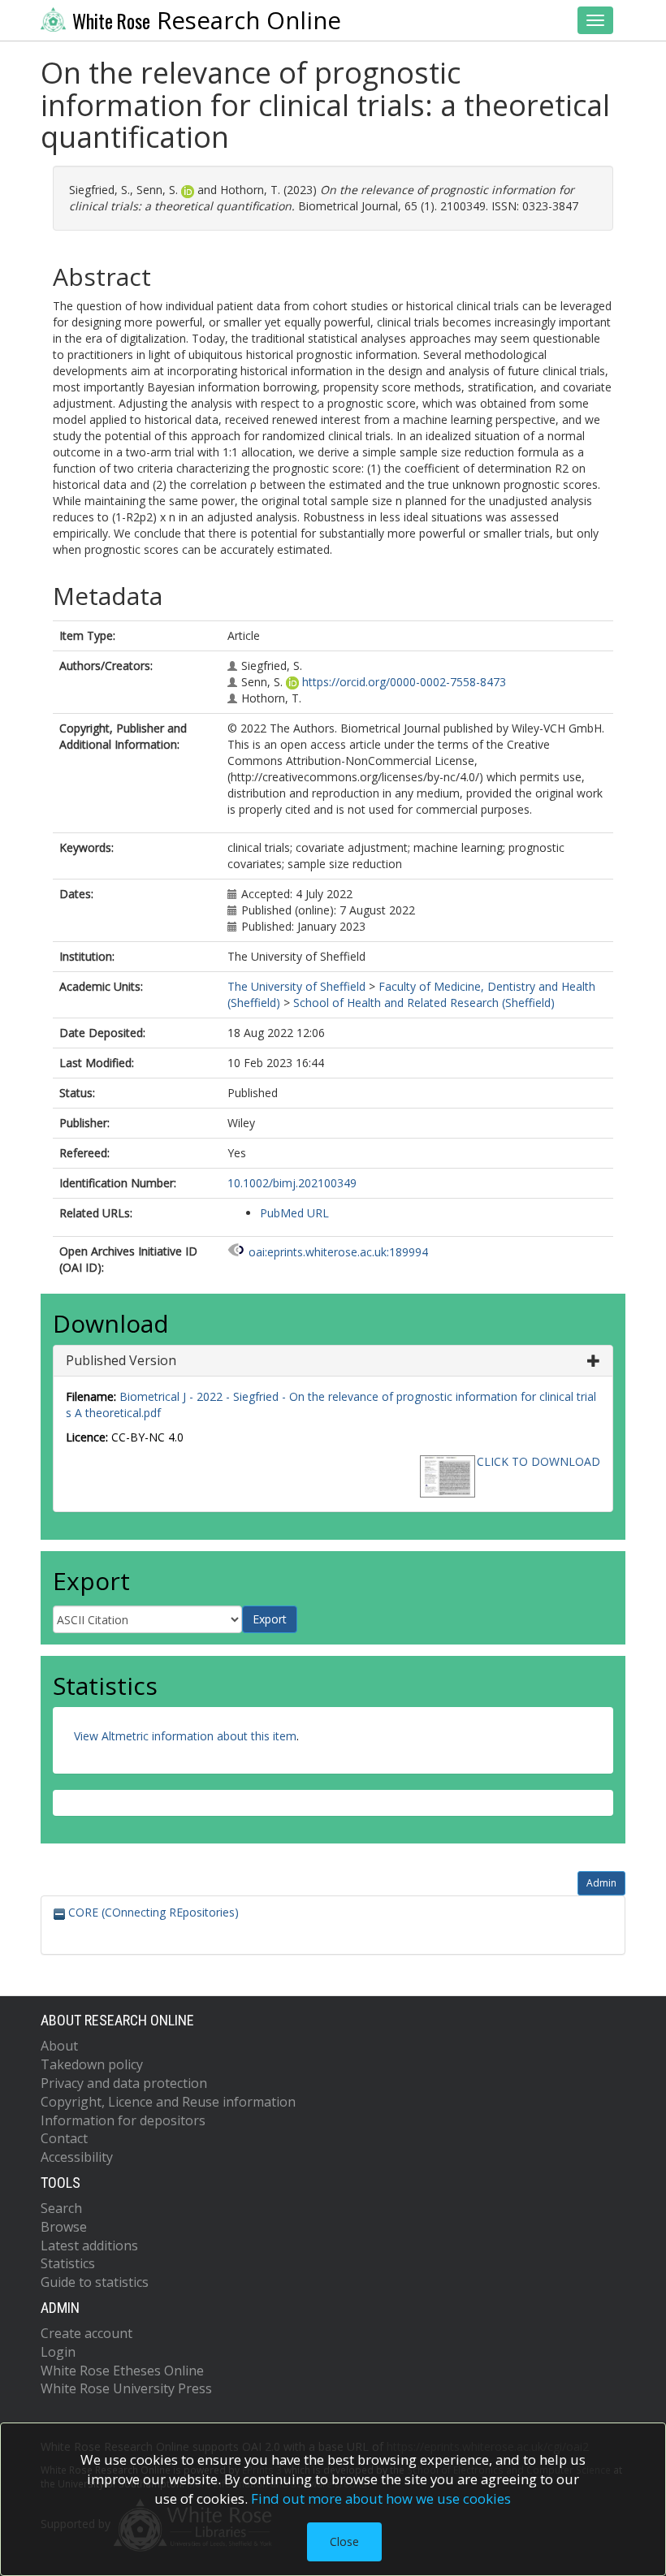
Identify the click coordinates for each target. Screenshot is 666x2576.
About (59, 2046)
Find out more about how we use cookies (381, 2498)
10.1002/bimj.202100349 (292, 1183)
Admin (601, 1883)
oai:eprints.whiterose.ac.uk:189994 (338, 1252)
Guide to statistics (95, 2282)
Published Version (121, 1360)
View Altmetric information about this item (185, 1736)
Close (344, 2541)
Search (61, 2208)
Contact (64, 2138)
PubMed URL (294, 1213)
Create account (86, 2333)
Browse (64, 2227)
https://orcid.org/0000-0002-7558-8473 (404, 682)
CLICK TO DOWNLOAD (538, 1461)
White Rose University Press (126, 2388)
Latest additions (89, 2245)
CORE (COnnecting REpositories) (152, 1912)
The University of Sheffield (296, 986)
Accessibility (77, 2157)
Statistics (68, 2263)
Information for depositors (123, 2120)
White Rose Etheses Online (122, 2371)
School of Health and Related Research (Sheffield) (424, 1003)
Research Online (207, 20)
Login (58, 2352)
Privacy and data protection (124, 2083)
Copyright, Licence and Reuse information (168, 2102)
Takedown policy (92, 2064)
